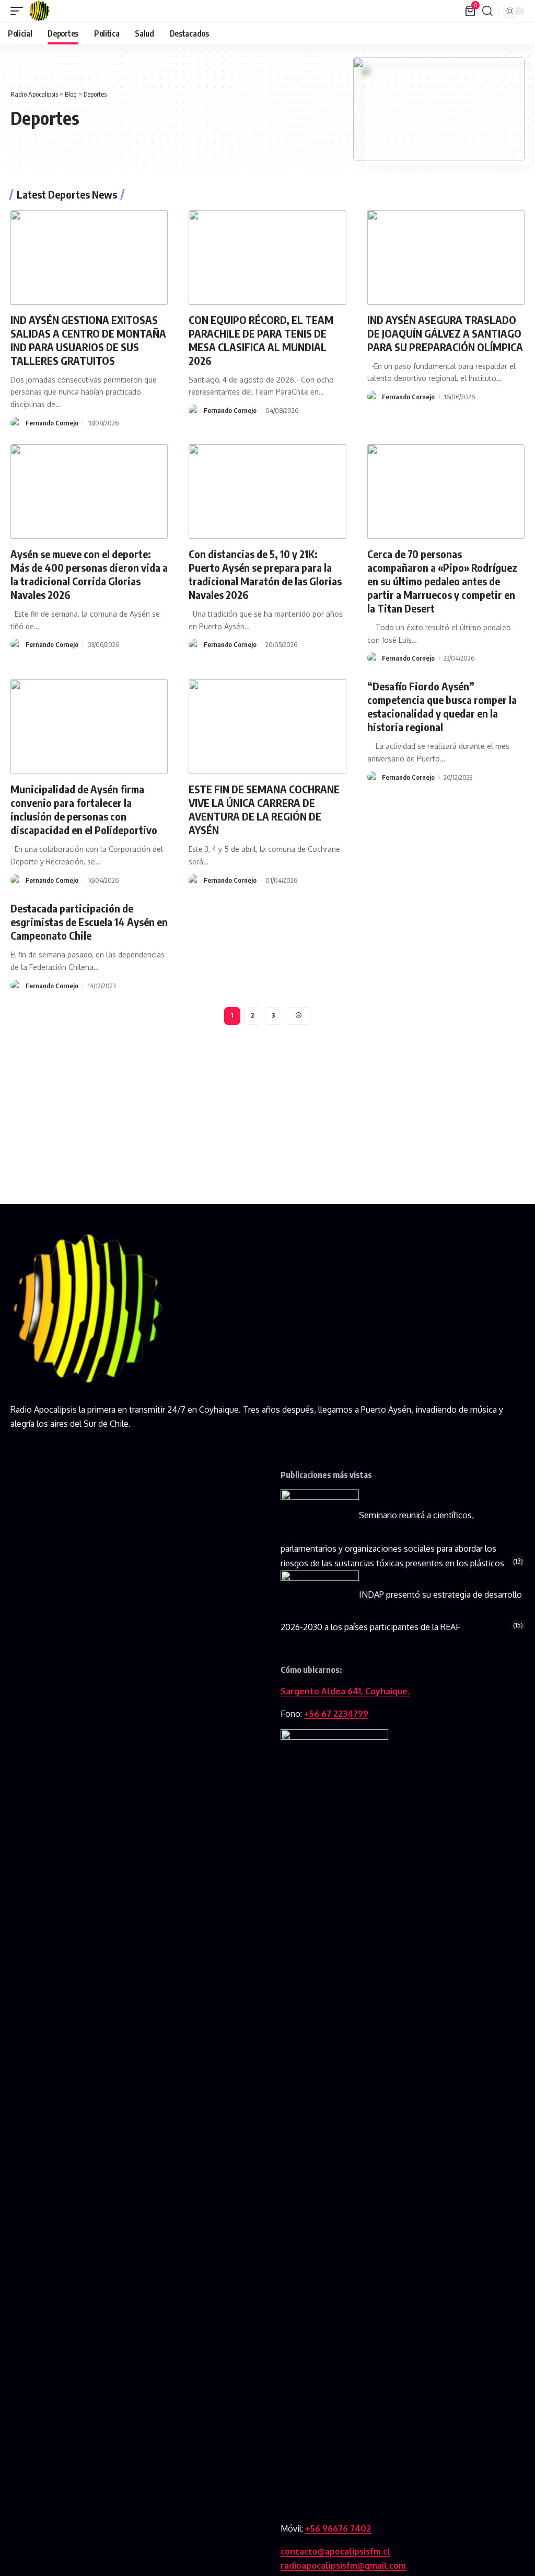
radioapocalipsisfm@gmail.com (343, 2566)
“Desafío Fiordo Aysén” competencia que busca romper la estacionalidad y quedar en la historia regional (442, 706)
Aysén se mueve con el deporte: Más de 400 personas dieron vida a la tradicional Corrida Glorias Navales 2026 (89, 574)
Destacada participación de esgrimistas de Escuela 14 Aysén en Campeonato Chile (89, 922)
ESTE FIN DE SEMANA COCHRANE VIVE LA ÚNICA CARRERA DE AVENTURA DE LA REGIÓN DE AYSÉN (264, 809)
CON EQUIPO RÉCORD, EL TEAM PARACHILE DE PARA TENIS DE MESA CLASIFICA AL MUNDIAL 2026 (261, 340)
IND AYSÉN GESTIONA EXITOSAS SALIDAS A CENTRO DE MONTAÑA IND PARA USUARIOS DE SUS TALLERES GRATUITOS (88, 340)
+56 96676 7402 (338, 2528)
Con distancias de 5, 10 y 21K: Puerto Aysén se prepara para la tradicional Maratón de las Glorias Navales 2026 (265, 574)
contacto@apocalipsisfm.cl (335, 2551)
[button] (19, 11)
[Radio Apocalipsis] (39, 11)
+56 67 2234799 (336, 1714)
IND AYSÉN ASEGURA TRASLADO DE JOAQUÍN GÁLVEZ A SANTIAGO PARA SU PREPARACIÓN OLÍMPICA (445, 333)
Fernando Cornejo (52, 423)
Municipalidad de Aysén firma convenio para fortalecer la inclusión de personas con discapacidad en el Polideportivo (84, 809)
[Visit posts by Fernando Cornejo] (16, 423)
